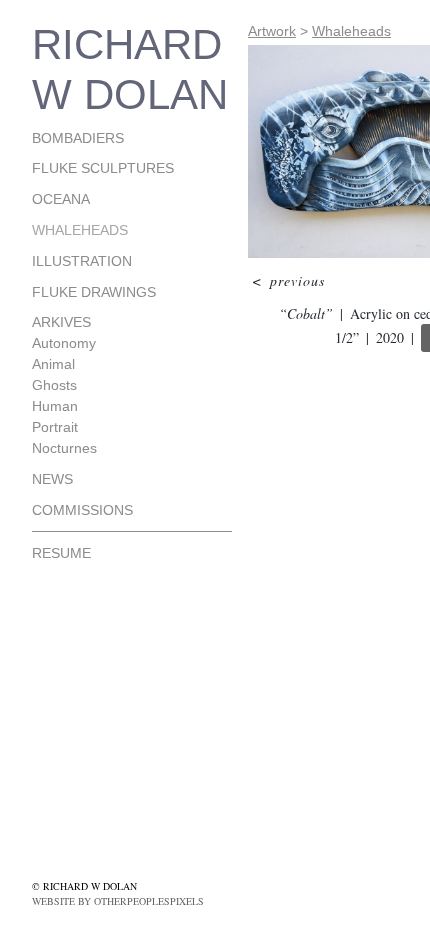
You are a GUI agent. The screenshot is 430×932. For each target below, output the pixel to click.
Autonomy (64, 343)
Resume (61, 553)
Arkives (61, 322)
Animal (53, 364)
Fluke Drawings (94, 292)
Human (55, 406)
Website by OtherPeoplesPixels (118, 901)
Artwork (272, 31)
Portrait (55, 427)
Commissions (82, 510)
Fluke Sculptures (103, 168)
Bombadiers (78, 138)
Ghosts (54, 385)
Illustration (82, 261)
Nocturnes (64, 448)
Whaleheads (80, 230)
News (52, 479)
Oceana (61, 199)
